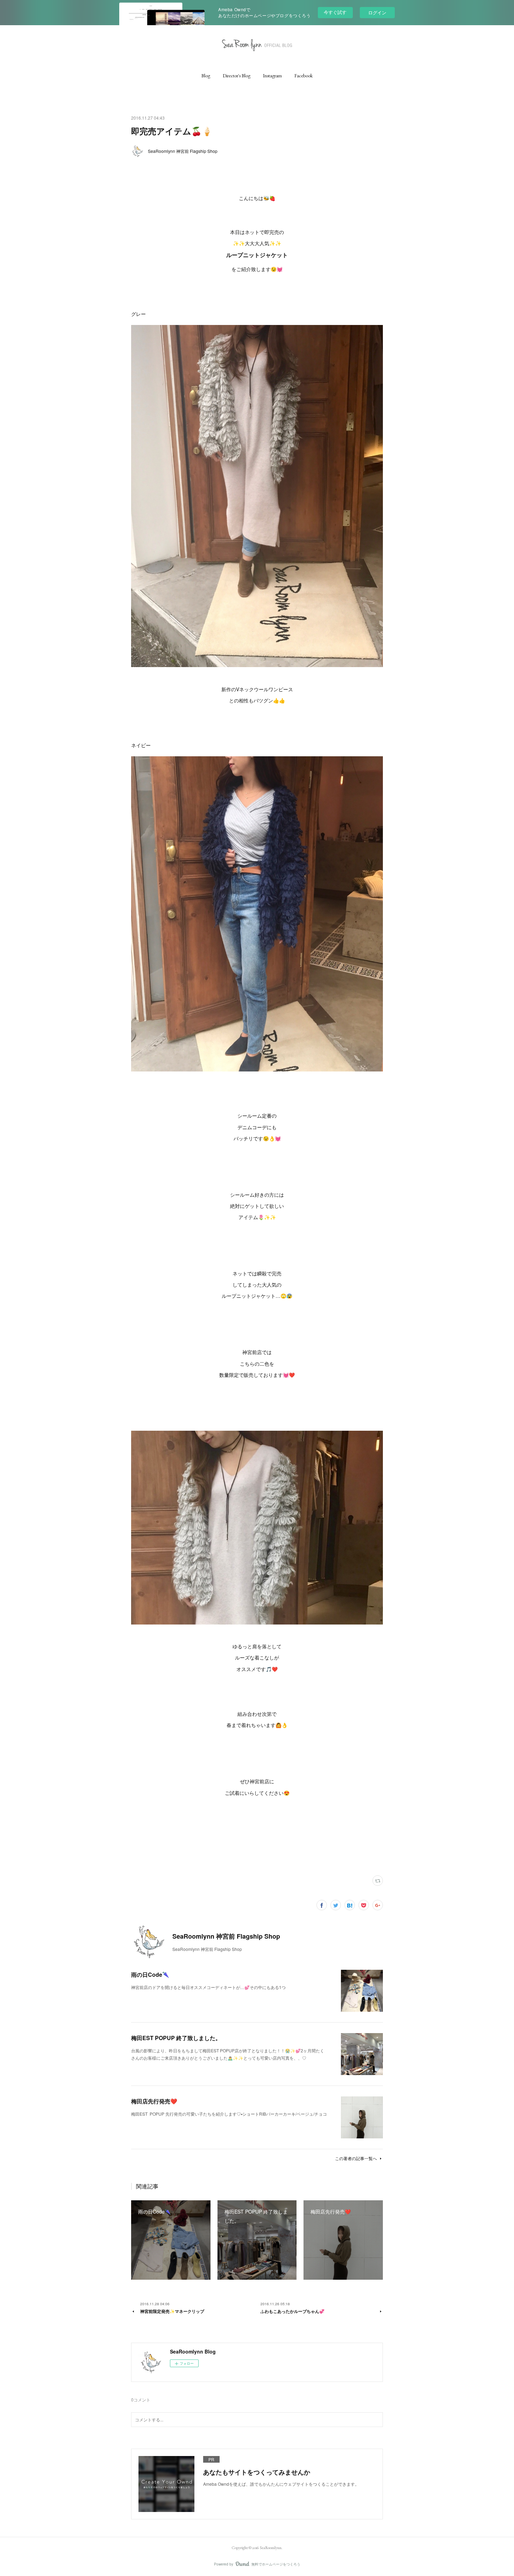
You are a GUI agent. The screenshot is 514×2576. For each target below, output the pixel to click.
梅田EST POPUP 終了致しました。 (176, 2038)
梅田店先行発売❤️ (154, 2101)
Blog (206, 76)
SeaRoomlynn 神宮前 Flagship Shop (183, 151)
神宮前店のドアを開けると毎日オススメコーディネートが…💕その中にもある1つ (208, 1987)
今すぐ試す (335, 12)
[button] (206, 76)
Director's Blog (237, 76)
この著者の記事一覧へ (356, 2158)
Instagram (272, 76)
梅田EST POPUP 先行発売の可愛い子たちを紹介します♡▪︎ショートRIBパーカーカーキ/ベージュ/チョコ (229, 2114)
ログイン (377, 12)
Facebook (304, 76)
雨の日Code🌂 (150, 1975)
